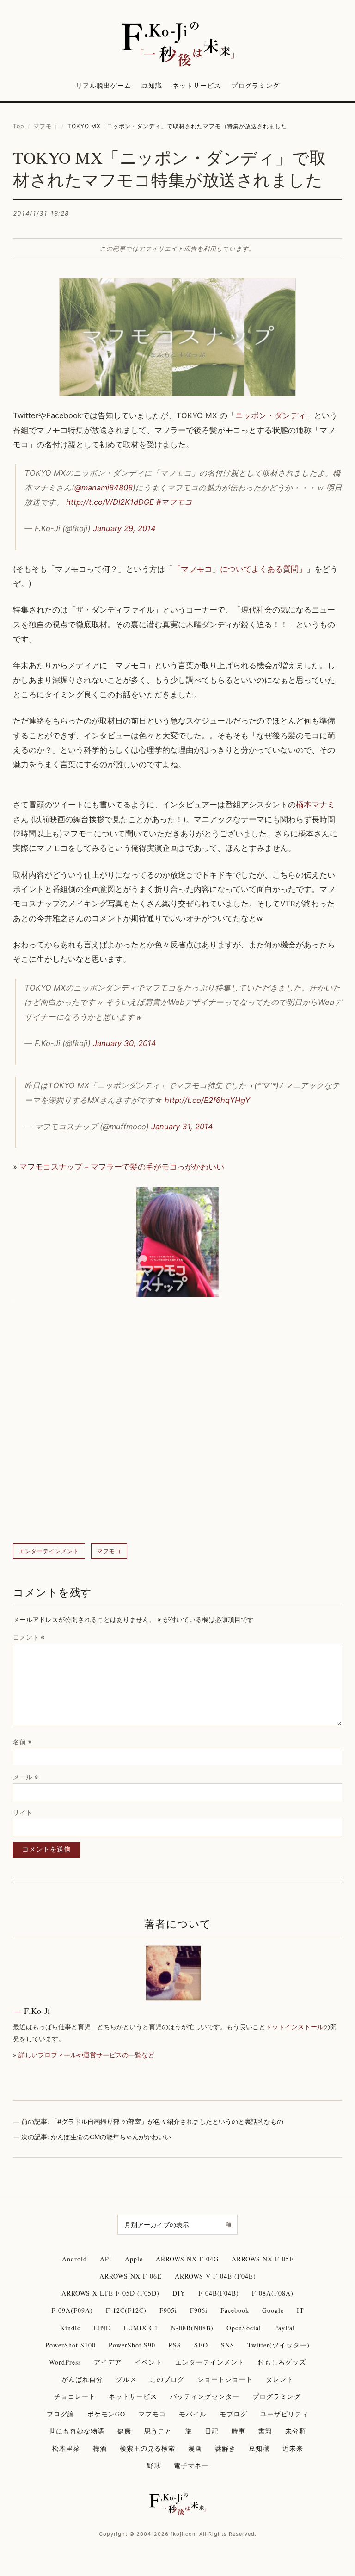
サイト (23, 1812)
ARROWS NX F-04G (187, 2259)
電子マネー (191, 2465)
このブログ (167, 2379)
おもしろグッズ (282, 2362)
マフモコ (46, 126)
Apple (134, 2259)
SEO (201, 2345)
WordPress (65, 2362)
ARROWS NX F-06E (131, 2276)
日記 (212, 2431)
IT (300, 2310)
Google (273, 2310)
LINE (102, 2328)
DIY (179, 2293)
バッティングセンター (205, 2396)
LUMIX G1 (141, 2328)
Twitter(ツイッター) (278, 2345)
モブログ (233, 2414)
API (106, 2259)
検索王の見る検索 (147, 2448)
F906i (199, 2310)
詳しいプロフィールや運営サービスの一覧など (86, 2055)
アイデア (108, 2362)
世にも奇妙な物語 (77, 2431)
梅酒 (100, 2448)
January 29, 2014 (124, 528)
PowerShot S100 (70, 2345)
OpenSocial (244, 2328)
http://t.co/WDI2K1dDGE (110, 502)
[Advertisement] (177, 1422)
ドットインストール (294, 2027)
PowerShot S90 (132, 2345)
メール (26, 1777)
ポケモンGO (106, 2414)
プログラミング (255, 85)
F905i (168, 2310)
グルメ (126, 2379)
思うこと (158, 2431)
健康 (124, 2431)
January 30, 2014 (125, 1043)
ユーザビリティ (285, 2414)
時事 (239, 2431)
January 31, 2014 (182, 1127)
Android (74, 2259)
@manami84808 (104, 488)
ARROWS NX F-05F (263, 2259)
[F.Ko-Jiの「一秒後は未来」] (177, 45)
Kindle (70, 2328)
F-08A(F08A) (273, 2293)
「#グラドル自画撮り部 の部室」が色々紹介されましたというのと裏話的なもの (167, 2121)
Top (18, 126)
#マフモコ (174, 502)
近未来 (293, 2448)
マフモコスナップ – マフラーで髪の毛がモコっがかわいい (122, 1167)
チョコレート (75, 2396)
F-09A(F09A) (72, 2310)
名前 (22, 1742)
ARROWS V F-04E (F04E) (215, 2276)
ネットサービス (197, 85)
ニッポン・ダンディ (271, 415)
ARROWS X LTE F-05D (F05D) (110, 2293)
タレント (280, 2379)
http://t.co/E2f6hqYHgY (207, 1100)
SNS (228, 2345)
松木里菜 (66, 2448)
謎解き (225, 2448)
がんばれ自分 (82, 2379)
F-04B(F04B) (219, 2293)
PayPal (285, 2328)
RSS (175, 2345)
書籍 (265, 2431)
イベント (148, 2362)
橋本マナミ (315, 805)
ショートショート (225, 2379)
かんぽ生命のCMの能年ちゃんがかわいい (111, 2137)
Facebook (235, 2310)
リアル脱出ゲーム (104, 85)
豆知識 (152, 85)
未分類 (296, 2431)
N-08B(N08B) (192, 2328)
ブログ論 (61, 2414)
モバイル (193, 2414)
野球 (154, 2465)
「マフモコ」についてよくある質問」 (240, 569)
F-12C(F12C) (126, 2310)
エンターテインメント (49, 1551)
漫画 (195, 2448)
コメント (29, 1637)
